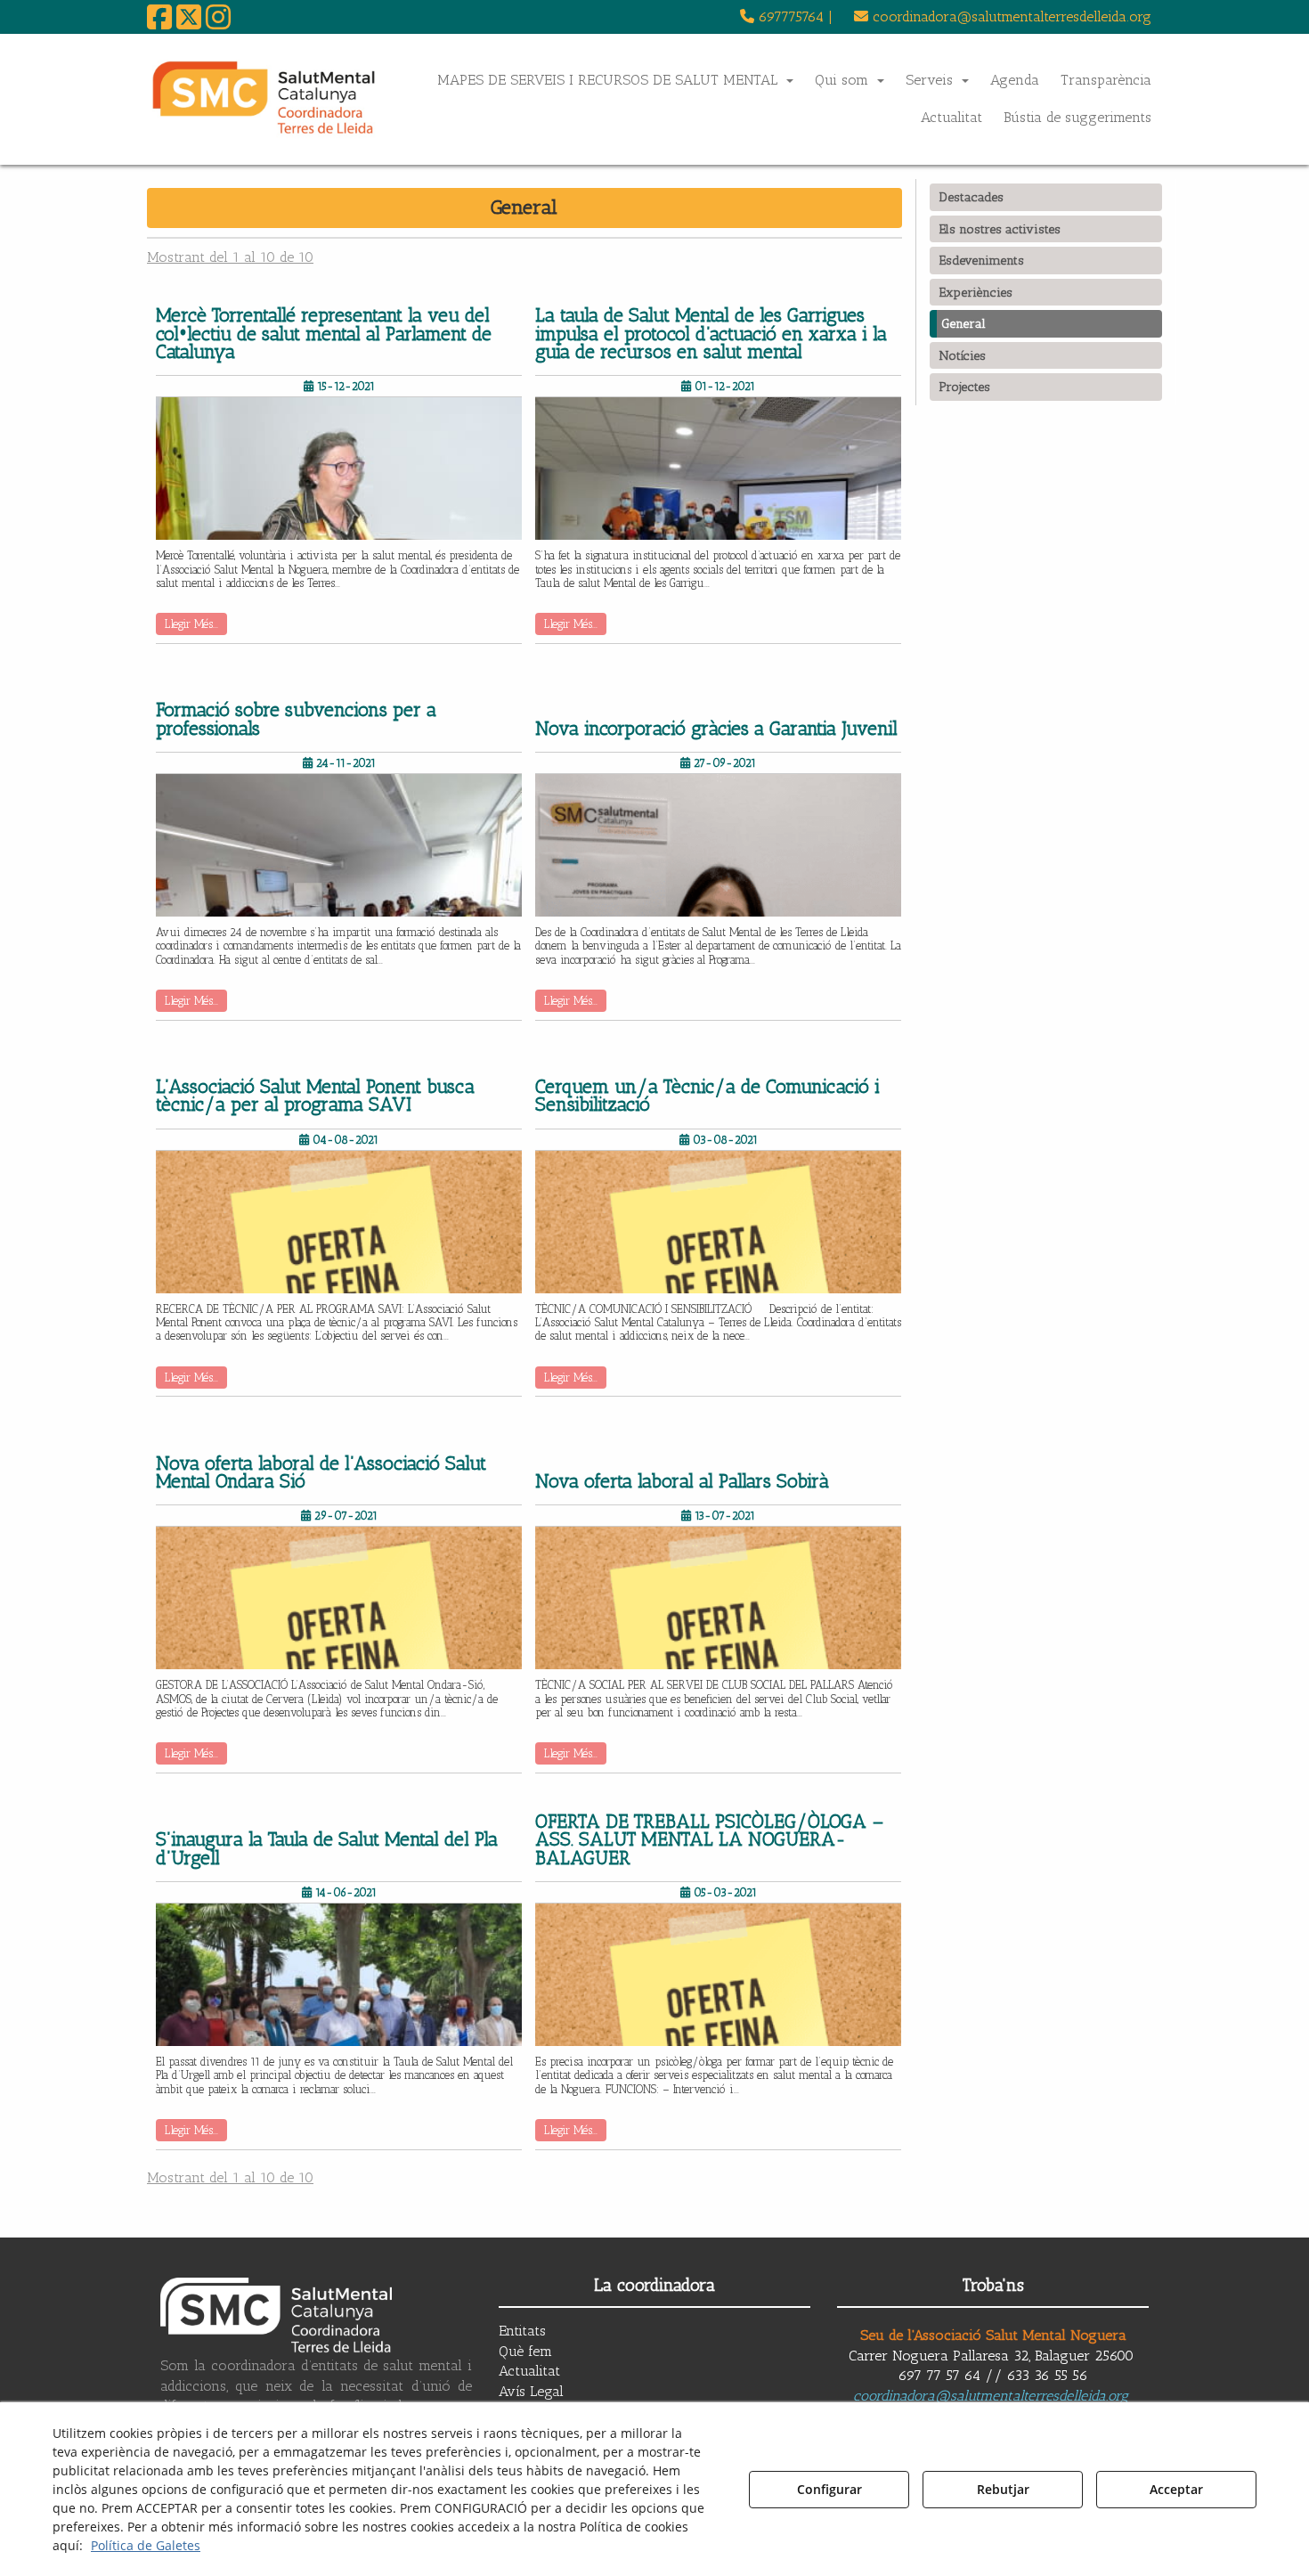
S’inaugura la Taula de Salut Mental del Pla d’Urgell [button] (327, 1849)
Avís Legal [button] (531, 2391)
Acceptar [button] (1176, 2489)
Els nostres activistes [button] (1000, 229)
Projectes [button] (964, 387)
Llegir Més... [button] (191, 624)
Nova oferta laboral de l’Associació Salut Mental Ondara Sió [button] (321, 1473)
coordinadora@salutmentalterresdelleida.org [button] (1010, 16)
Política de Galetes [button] (146, 2545)
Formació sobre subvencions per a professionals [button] (296, 719)
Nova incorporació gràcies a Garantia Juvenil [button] (716, 729)
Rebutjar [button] (1003, 2489)
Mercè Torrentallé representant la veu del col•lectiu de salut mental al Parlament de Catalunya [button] (324, 334)
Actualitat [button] (529, 2371)
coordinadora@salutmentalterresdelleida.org (991, 2396)
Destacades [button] (971, 197)
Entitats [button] (522, 2331)
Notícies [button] (962, 355)
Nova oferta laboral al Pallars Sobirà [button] (682, 1481)
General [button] (963, 323)
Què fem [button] (525, 2351)
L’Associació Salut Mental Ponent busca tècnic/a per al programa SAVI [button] (315, 1096)
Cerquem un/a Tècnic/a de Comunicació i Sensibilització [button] (707, 1096)
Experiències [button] (976, 292)
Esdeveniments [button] (981, 260)
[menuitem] (786, 17)
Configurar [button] (829, 2489)
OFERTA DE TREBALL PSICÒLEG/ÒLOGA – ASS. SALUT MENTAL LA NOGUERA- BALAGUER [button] (709, 1840)
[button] (159, 23)
